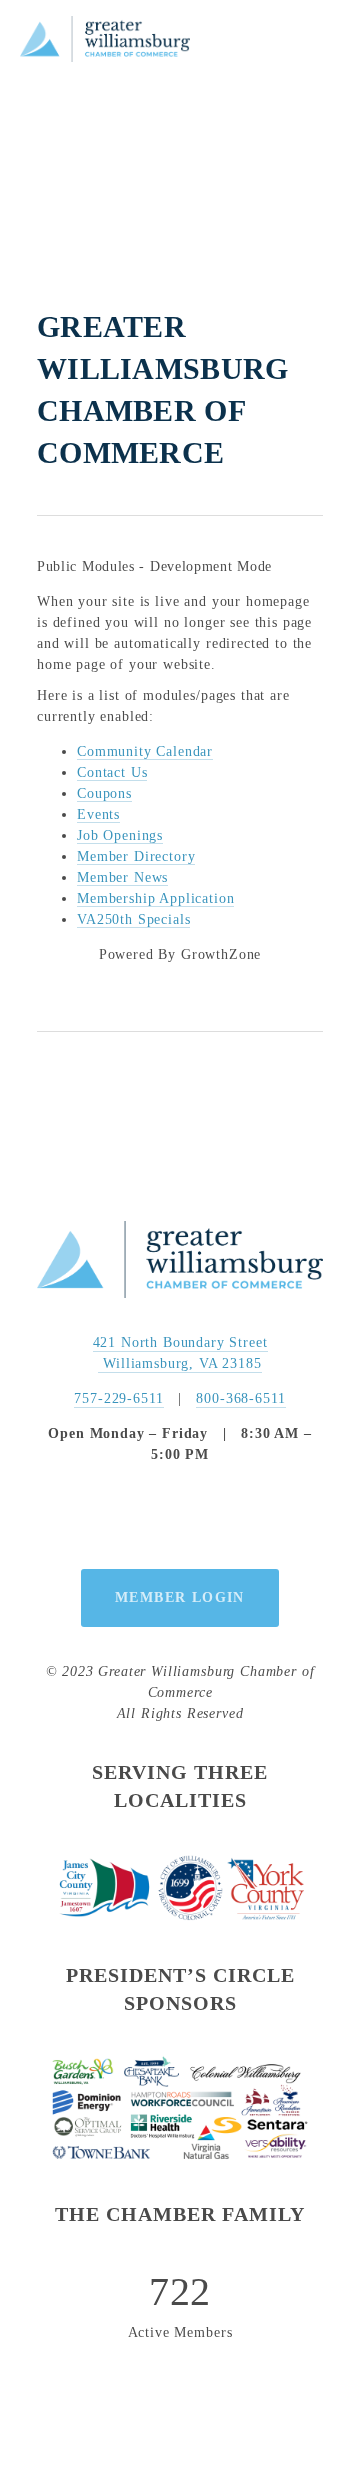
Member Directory (136, 856)
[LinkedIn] (226, 1517)
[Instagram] (180, 1517)
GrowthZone (221, 954)
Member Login (180, 1597)
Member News (122, 877)
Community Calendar (145, 751)
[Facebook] (134, 1517)
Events (98, 814)
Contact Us (112, 772)
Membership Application (155, 898)
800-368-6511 (240, 1398)
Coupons (104, 793)
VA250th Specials (133, 919)
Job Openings (120, 835)
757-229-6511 (118, 1398)
